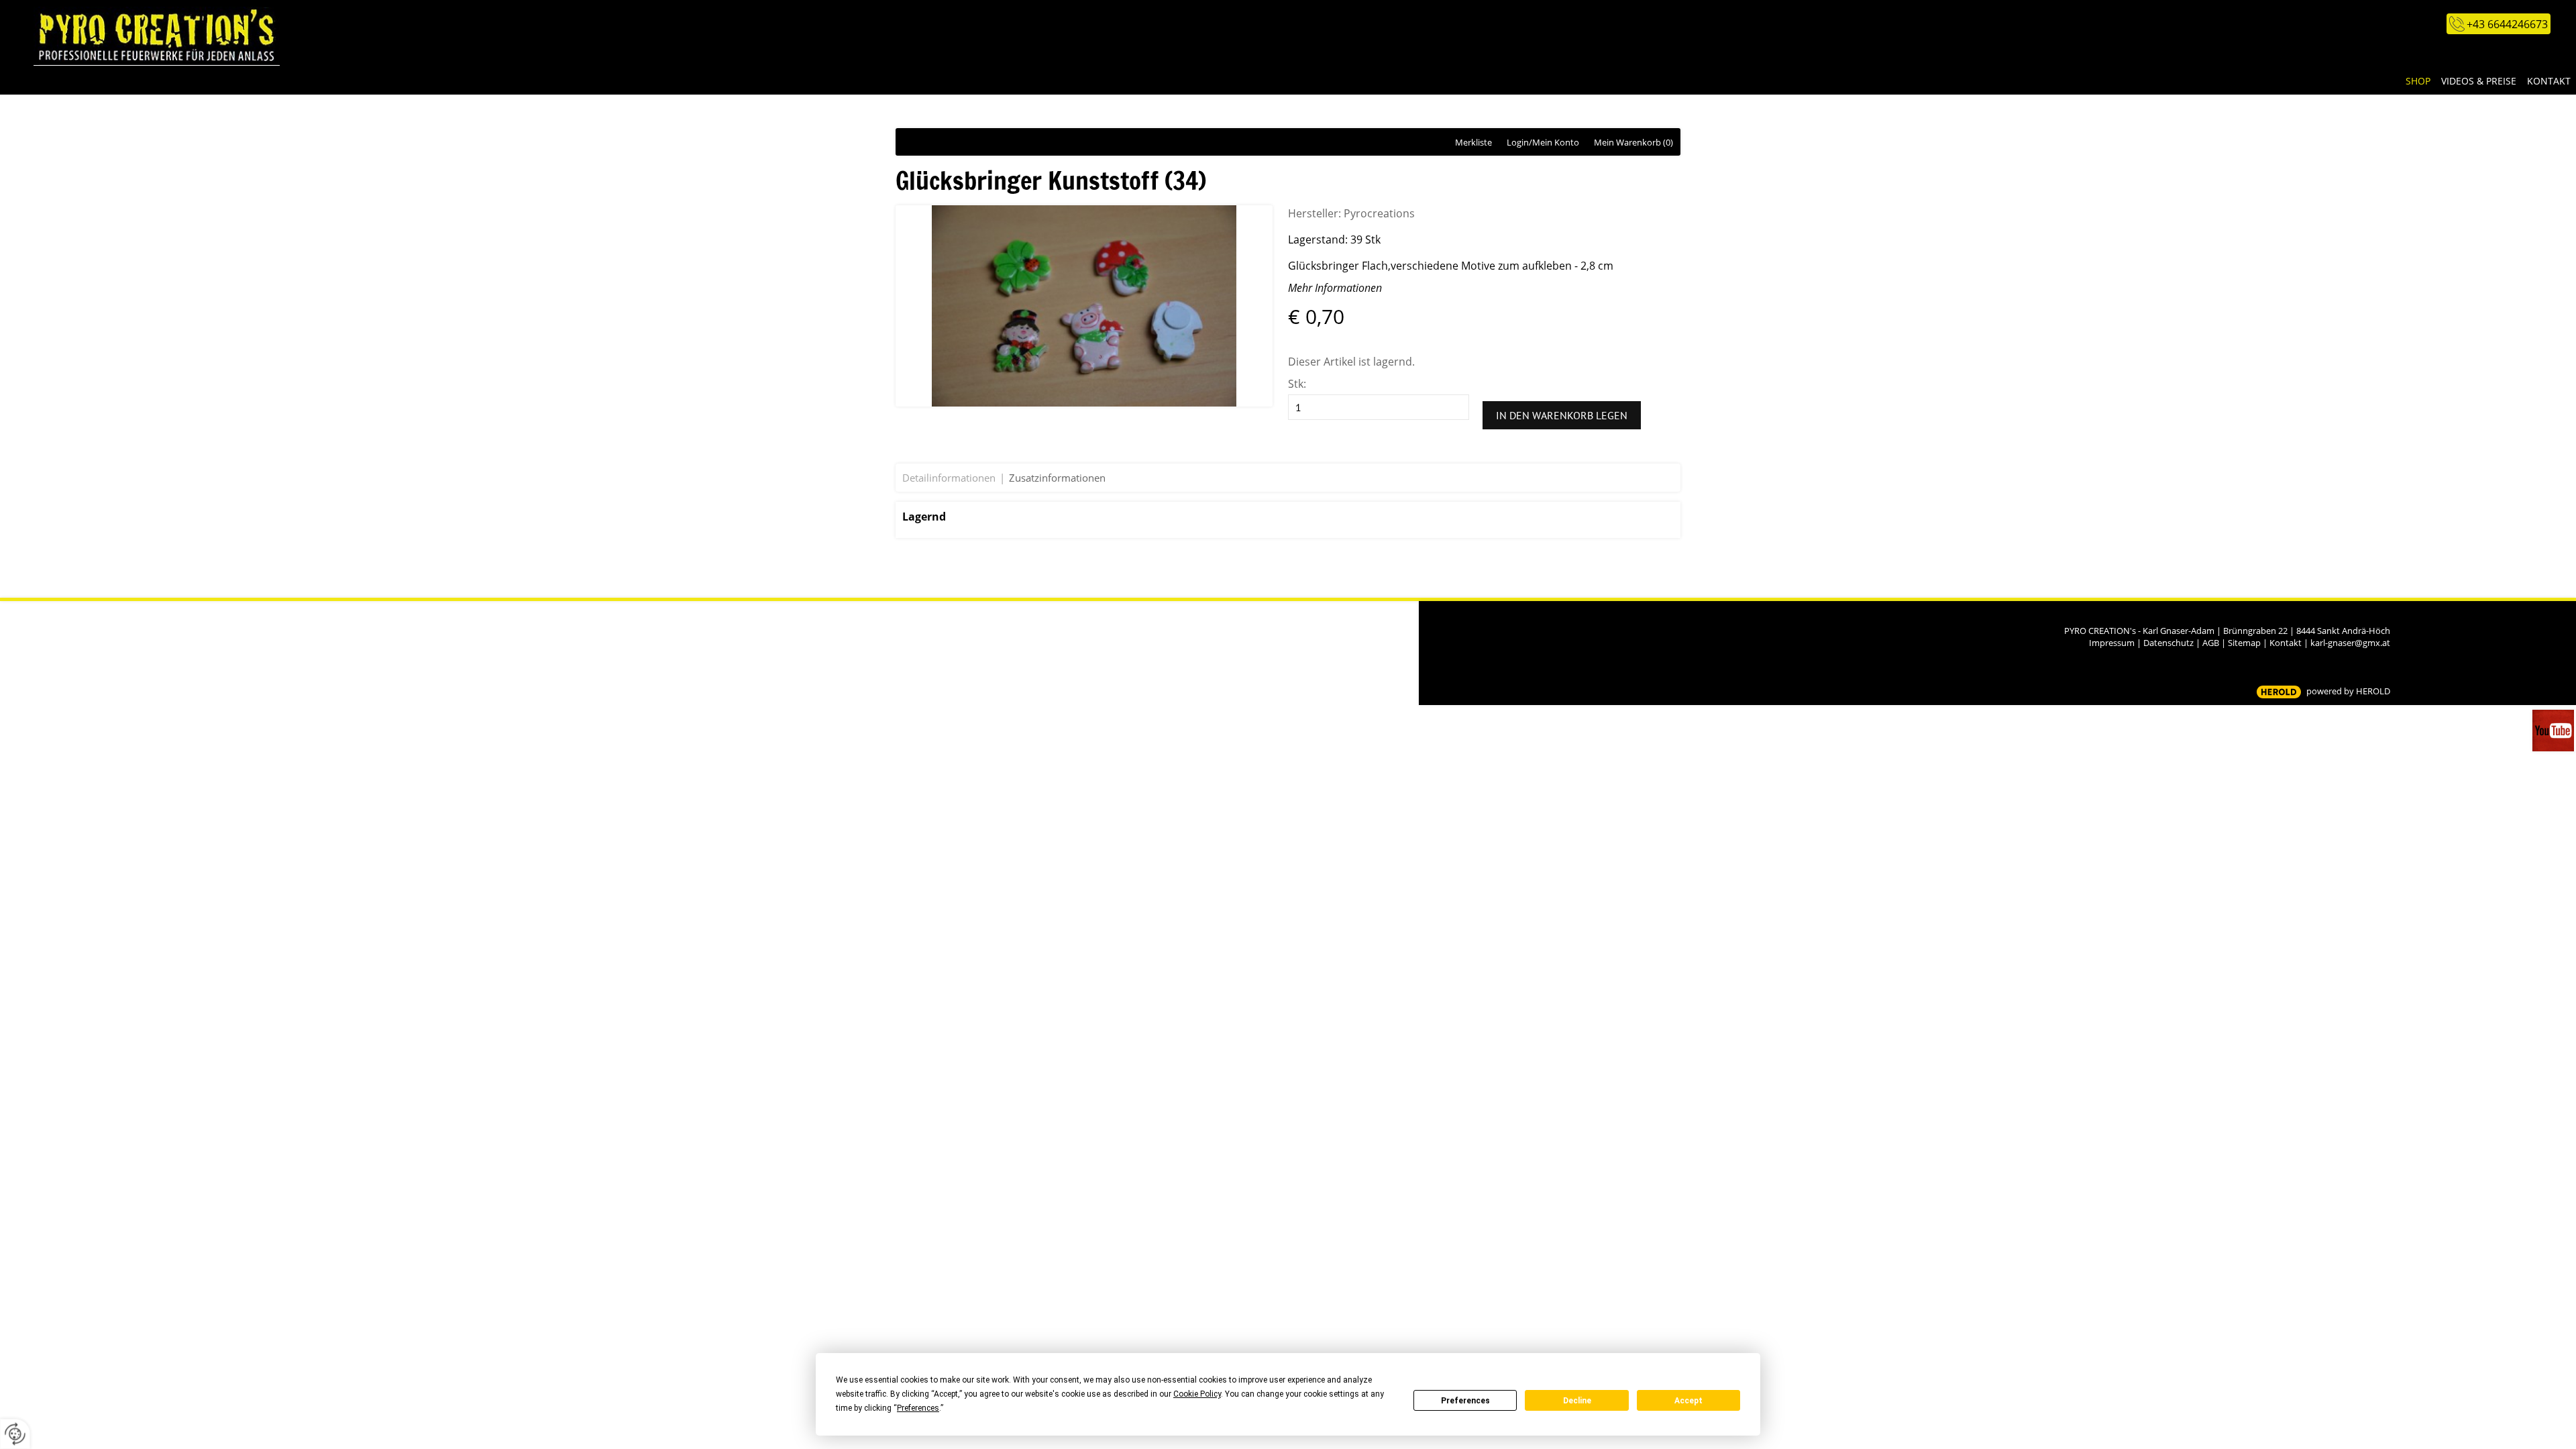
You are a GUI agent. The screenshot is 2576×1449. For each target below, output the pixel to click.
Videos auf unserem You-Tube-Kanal (2554, 731)
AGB (2211, 643)
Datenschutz (2168, 643)
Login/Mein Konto (1543, 142)
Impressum (2112, 643)
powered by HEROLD (2348, 691)
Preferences (1465, 1401)
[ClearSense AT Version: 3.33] (2279, 692)
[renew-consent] (15, 1434)
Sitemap (2244, 643)
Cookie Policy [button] (1197, 1394)
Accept (1688, 1401)
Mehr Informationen (1335, 288)
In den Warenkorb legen (1562, 415)
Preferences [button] (918, 1408)
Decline (1577, 1401)
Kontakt (2286, 643)
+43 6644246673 (2507, 24)
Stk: (1297, 384)
